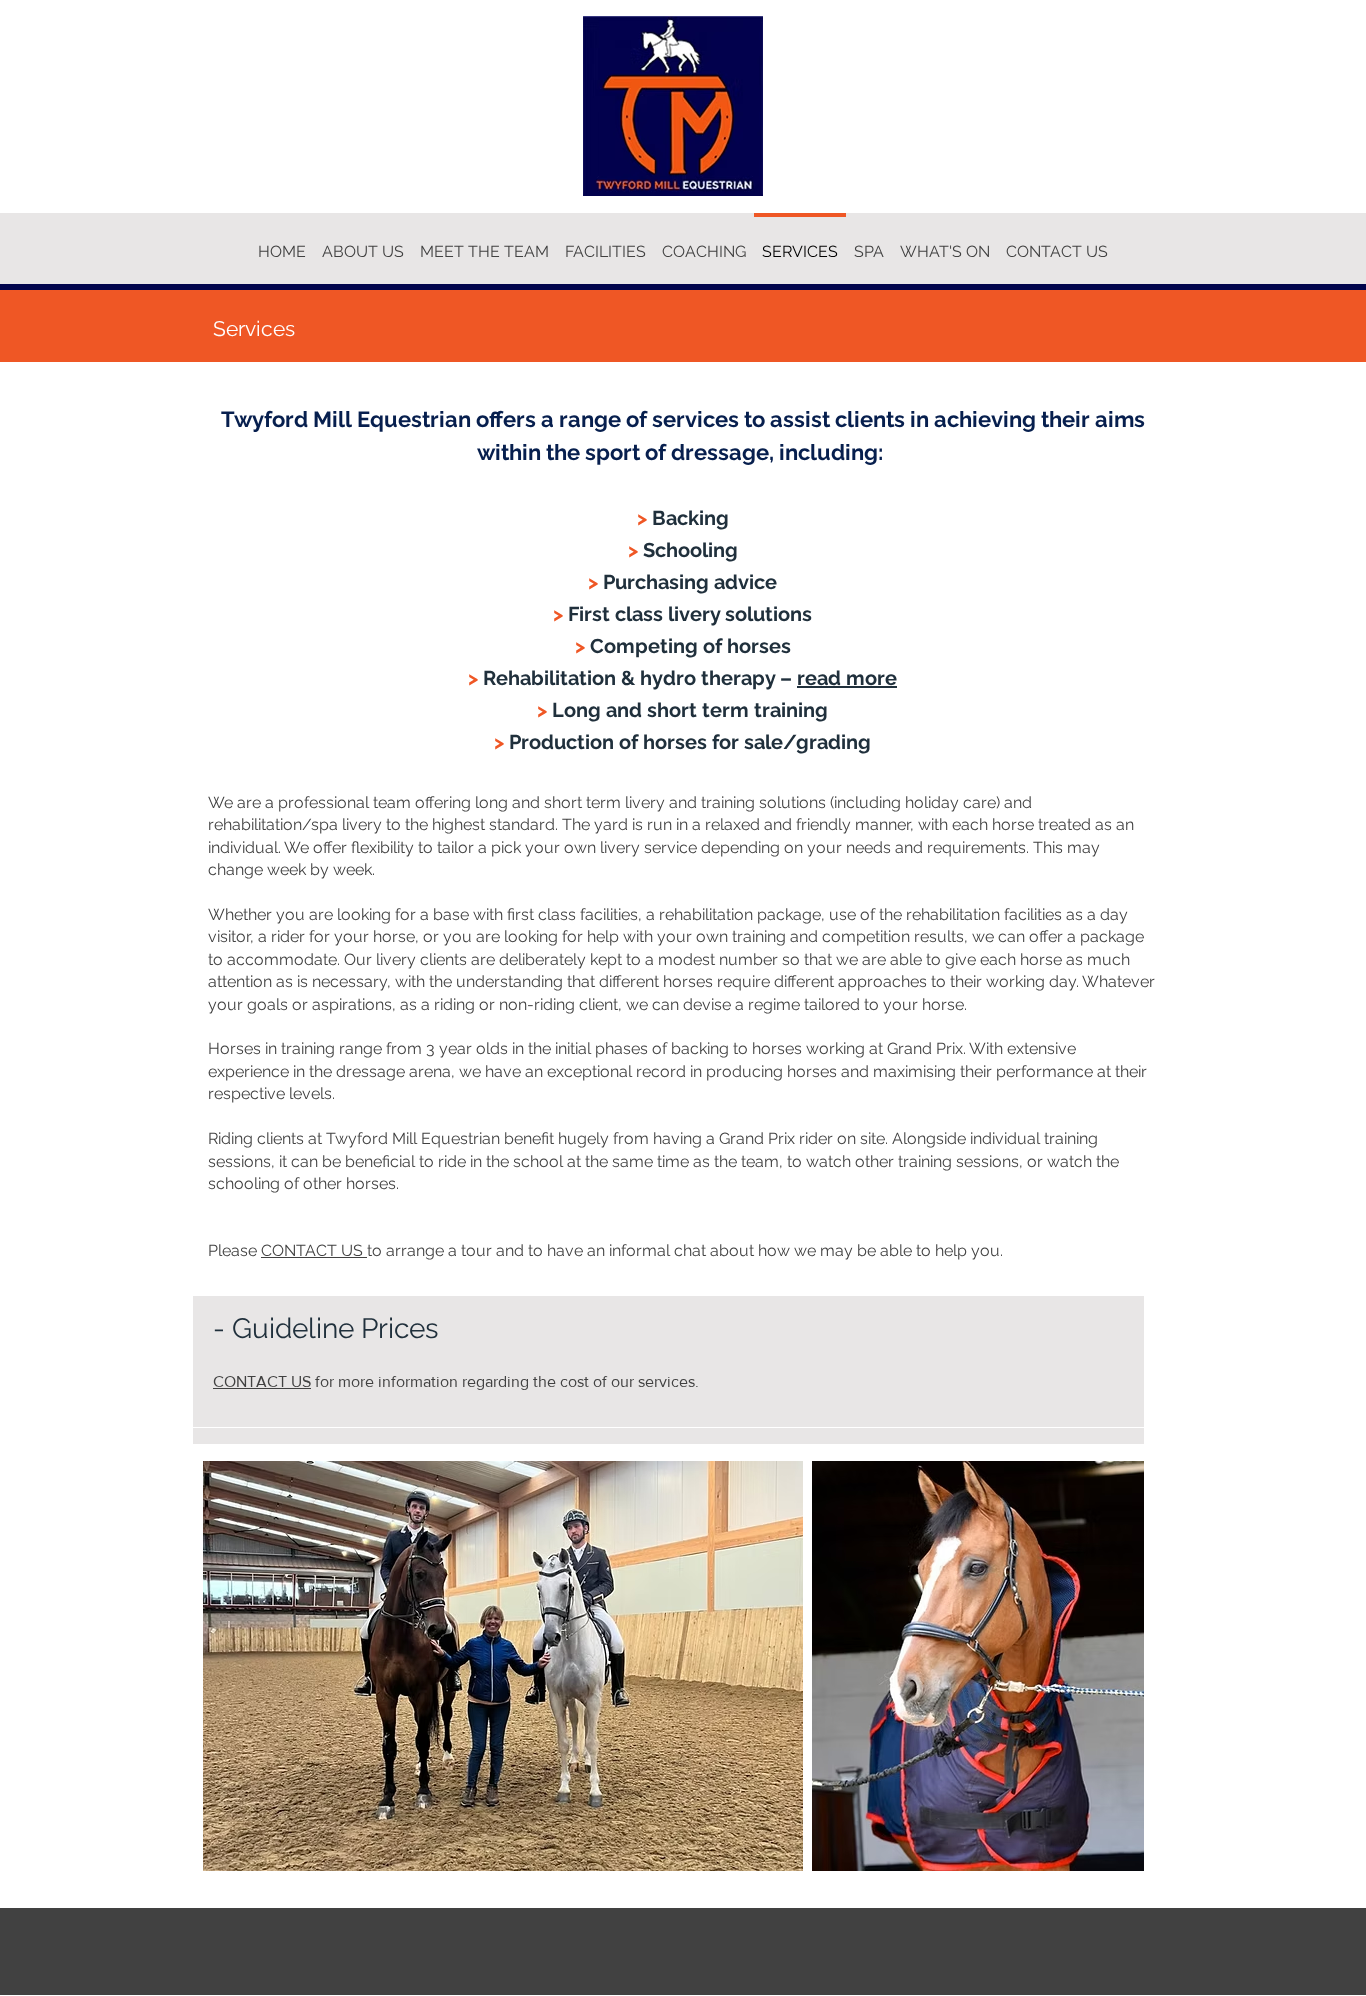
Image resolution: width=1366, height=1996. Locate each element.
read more (847, 678)
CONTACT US (314, 1250)
